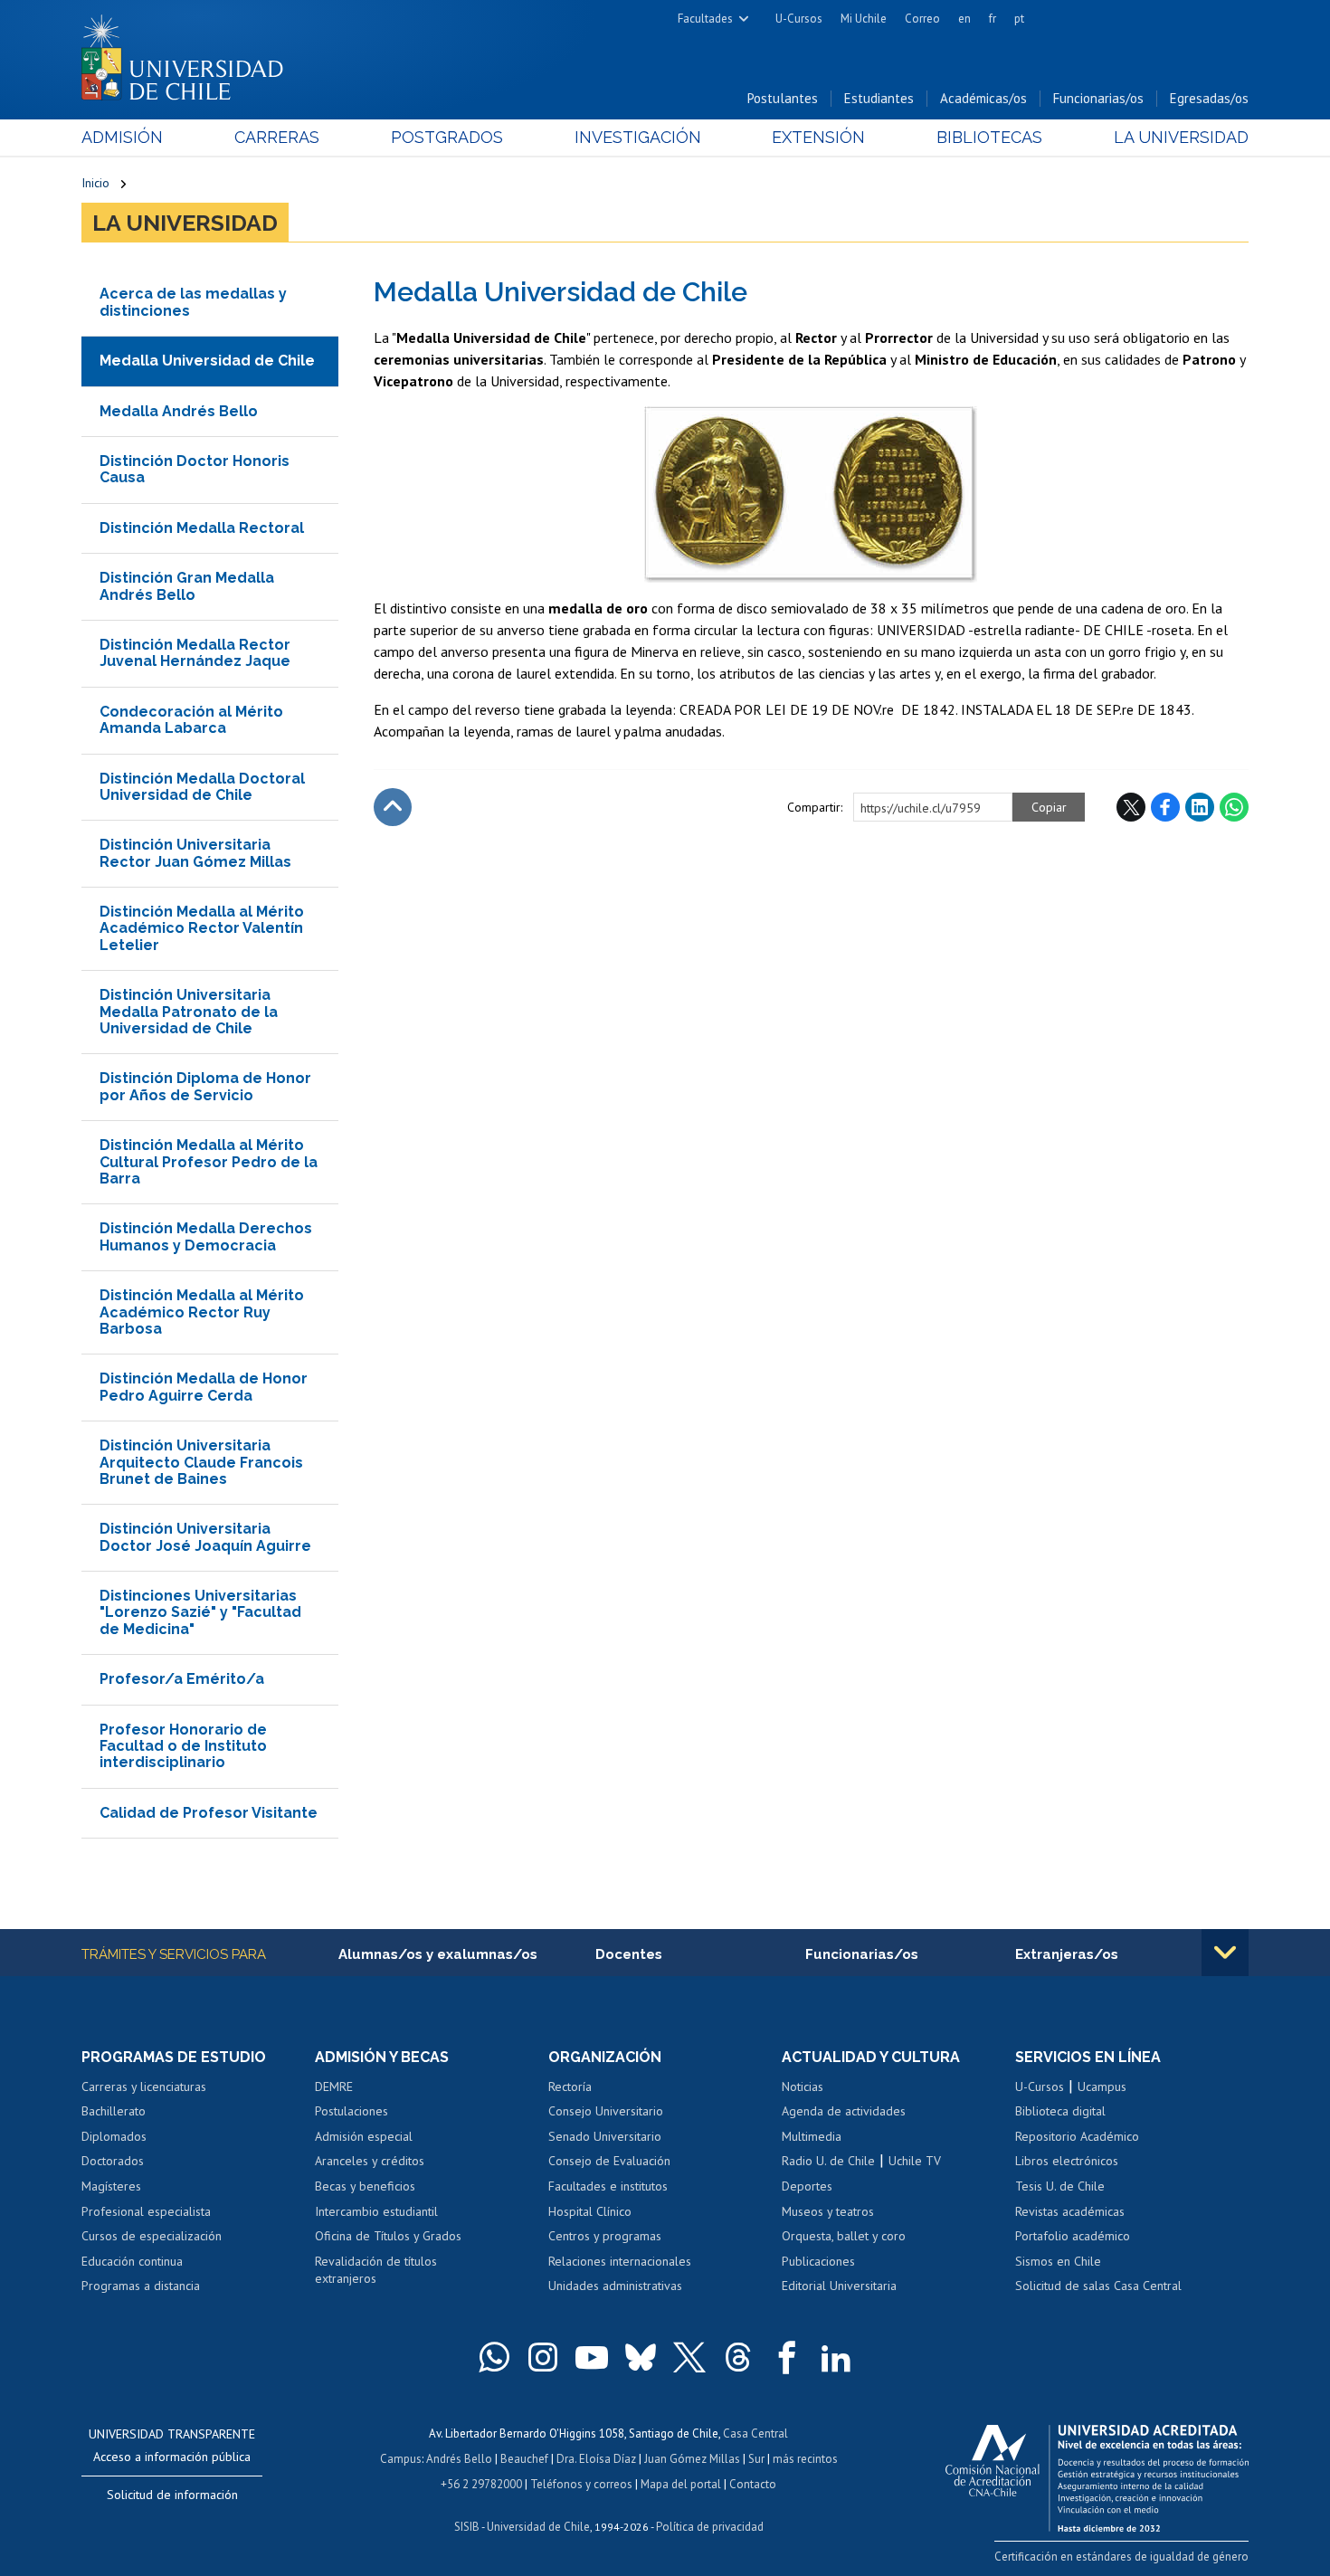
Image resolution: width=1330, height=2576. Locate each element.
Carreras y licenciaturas (144, 2086)
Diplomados (114, 2136)
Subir (393, 807)
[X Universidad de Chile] (689, 2357)
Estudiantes (879, 98)
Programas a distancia (141, 2286)
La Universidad (1181, 137)
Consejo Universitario (606, 2111)
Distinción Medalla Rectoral (202, 528)
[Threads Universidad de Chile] (738, 2357)
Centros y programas (605, 2236)
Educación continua (132, 2261)
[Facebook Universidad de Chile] (787, 2357)
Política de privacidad (710, 2527)
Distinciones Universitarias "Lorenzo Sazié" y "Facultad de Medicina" (200, 1612)
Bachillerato (114, 2111)
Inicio (95, 183)
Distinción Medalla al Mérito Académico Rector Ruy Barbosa (202, 1312)
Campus (401, 2459)
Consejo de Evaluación (609, 2161)
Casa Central (755, 2433)
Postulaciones (351, 2111)
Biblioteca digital (1060, 2111)
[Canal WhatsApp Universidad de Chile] (494, 2357)
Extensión (818, 137)
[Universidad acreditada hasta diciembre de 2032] (1097, 2474)
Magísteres (111, 2186)
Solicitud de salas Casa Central (1098, 2286)
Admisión (122, 137)
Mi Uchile (864, 19)
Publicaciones (818, 2261)
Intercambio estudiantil (376, 2211)
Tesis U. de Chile (1060, 2186)
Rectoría (570, 2086)
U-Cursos (799, 19)
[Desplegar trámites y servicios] (1225, 1953)
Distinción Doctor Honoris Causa (195, 469)
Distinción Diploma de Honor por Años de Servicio (205, 1086)
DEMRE (334, 2086)
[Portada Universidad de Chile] (189, 53)
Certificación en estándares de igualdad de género (1121, 2557)
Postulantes (783, 98)
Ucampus (1102, 2086)
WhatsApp (1234, 807)
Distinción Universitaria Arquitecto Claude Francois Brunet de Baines (201, 1462)
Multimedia (812, 2136)
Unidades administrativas (615, 2286)
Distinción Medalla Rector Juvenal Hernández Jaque (195, 653)
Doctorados (113, 2161)
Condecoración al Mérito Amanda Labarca (191, 720)
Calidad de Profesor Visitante (209, 1813)
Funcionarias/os (1098, 98)
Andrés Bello (459, 2459)
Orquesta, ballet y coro (844, 2236)
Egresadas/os (1209, 98)
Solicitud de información (172, 2495)
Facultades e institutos (608, 2186)
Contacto (753, 2484)
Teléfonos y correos (581, 2484)
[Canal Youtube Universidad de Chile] (592, 2357)
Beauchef (524, 2459)
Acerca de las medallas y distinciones (193, 302)
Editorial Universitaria (839, 2286)
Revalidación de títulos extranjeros (376, 2270)
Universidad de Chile (538, 2527)
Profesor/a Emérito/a (182, 1679)
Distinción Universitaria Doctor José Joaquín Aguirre (205, 1537)
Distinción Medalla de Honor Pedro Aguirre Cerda (204, 1387)
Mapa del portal (681, 2484)
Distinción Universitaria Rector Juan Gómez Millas (195, 853)
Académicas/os (983, 98)
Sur (756, 2459)
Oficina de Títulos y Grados (388, 2236)
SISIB (467, 2527)
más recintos (805, 2459)
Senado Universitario (605, 2136)
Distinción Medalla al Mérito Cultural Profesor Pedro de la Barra (209, 1162)
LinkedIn (1200, 807)
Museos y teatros (828, 2211)
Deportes (807, 2186)
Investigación (638, 137)
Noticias (803, 2086)
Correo (922, 19)
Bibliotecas (989, 137)
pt (1019, 19)
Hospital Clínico (590, 2211)
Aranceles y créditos (370, 2161)
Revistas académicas (1070, 2211)
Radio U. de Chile (828, 2161)
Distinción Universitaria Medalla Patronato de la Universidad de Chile (189, 1012)
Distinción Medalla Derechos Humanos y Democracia (206, 1236)
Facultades (705, 19)
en (964, 19)
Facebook (1165, 807)
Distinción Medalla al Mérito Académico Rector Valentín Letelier (202, 928)
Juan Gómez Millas (692, 2459)
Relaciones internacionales (620, 2261)
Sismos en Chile (1058, 2261)
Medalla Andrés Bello (179, 411)
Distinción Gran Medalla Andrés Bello (187, 586)
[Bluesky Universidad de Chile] (641, 2357)
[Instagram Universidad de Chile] (543, 2357)
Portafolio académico (1073, 2236)
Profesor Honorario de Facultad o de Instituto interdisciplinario (183, 1746)
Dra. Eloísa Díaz (596, 2459)
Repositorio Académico (1077, 2136)
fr (993, 19)
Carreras (277, 137)
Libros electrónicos (1067, 2161)
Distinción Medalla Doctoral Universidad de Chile (202, 787)
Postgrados (447, 137)
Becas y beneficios (365, 2186)
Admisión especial (364, 2136)
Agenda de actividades (844, 2111)
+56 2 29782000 (481, 2484)
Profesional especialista (146, 2211)
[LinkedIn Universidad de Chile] (836, 2357)
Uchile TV (915, 2161)
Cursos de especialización (152, 2236)
